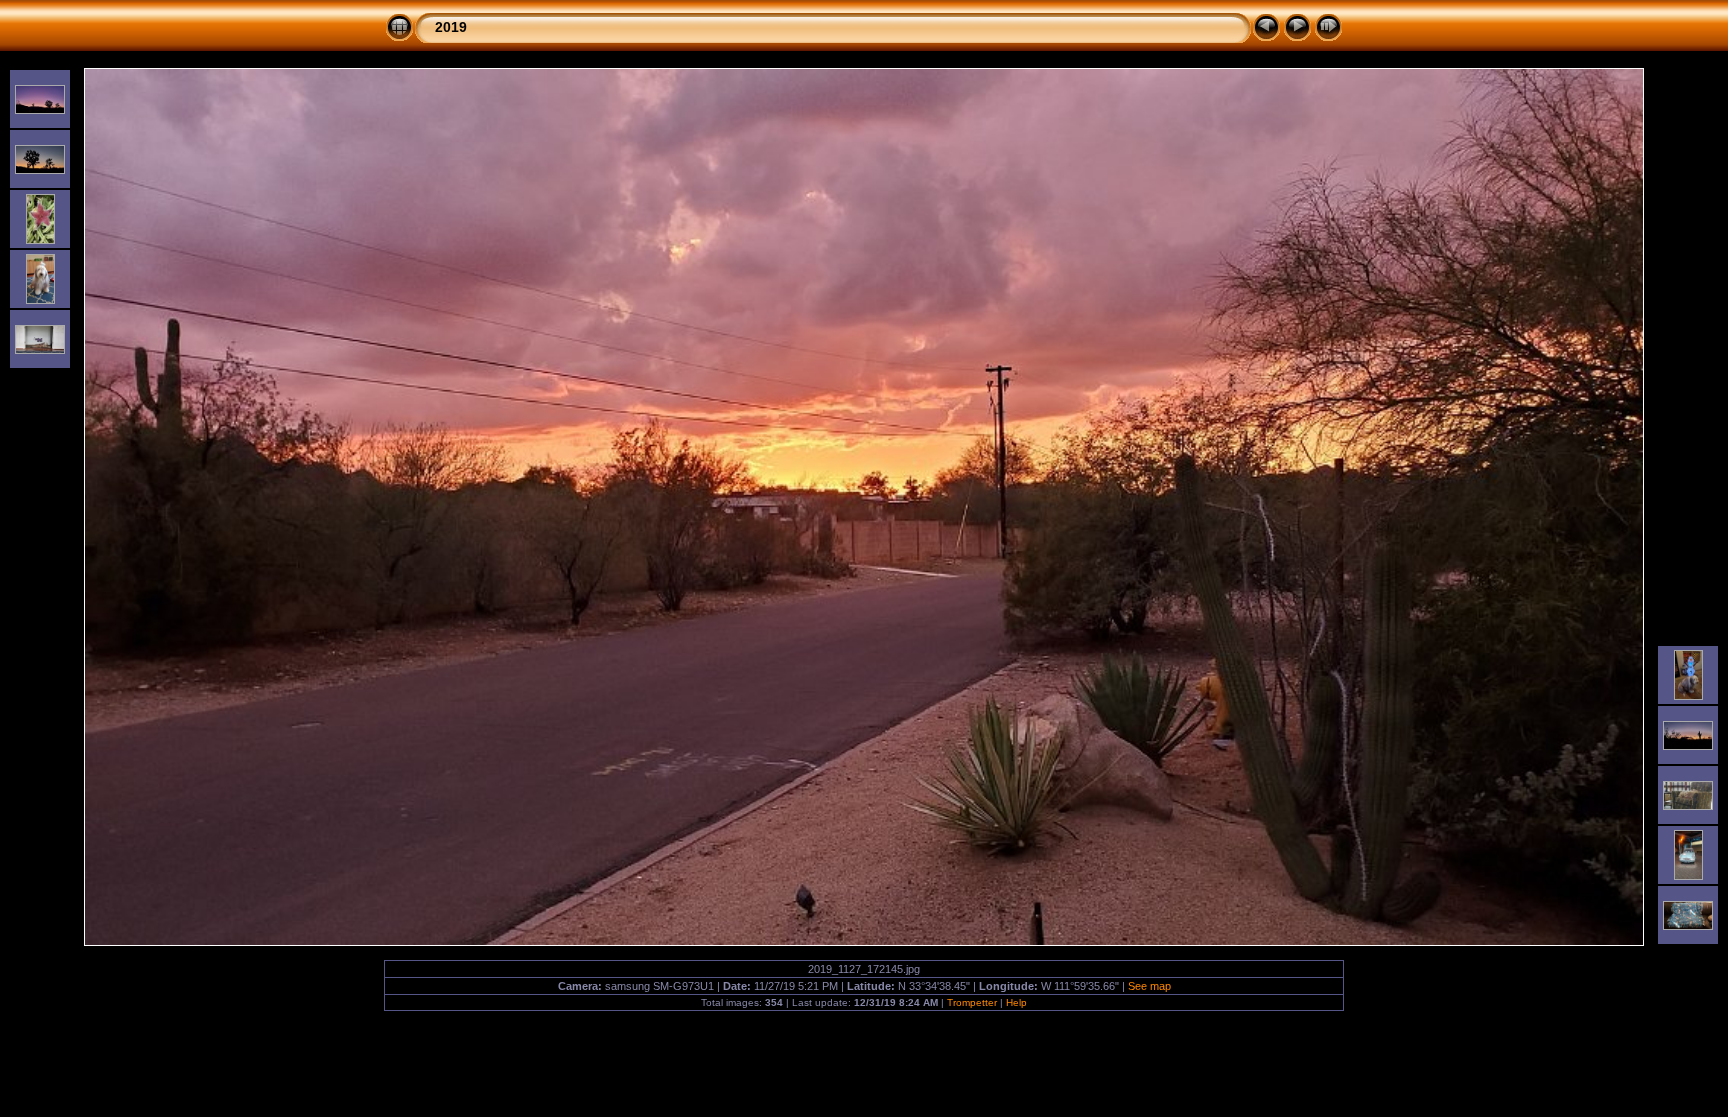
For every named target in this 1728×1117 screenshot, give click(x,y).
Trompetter (972, 1002)
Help (1016, 1002)
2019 (451, 27)
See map (1149, 986)
